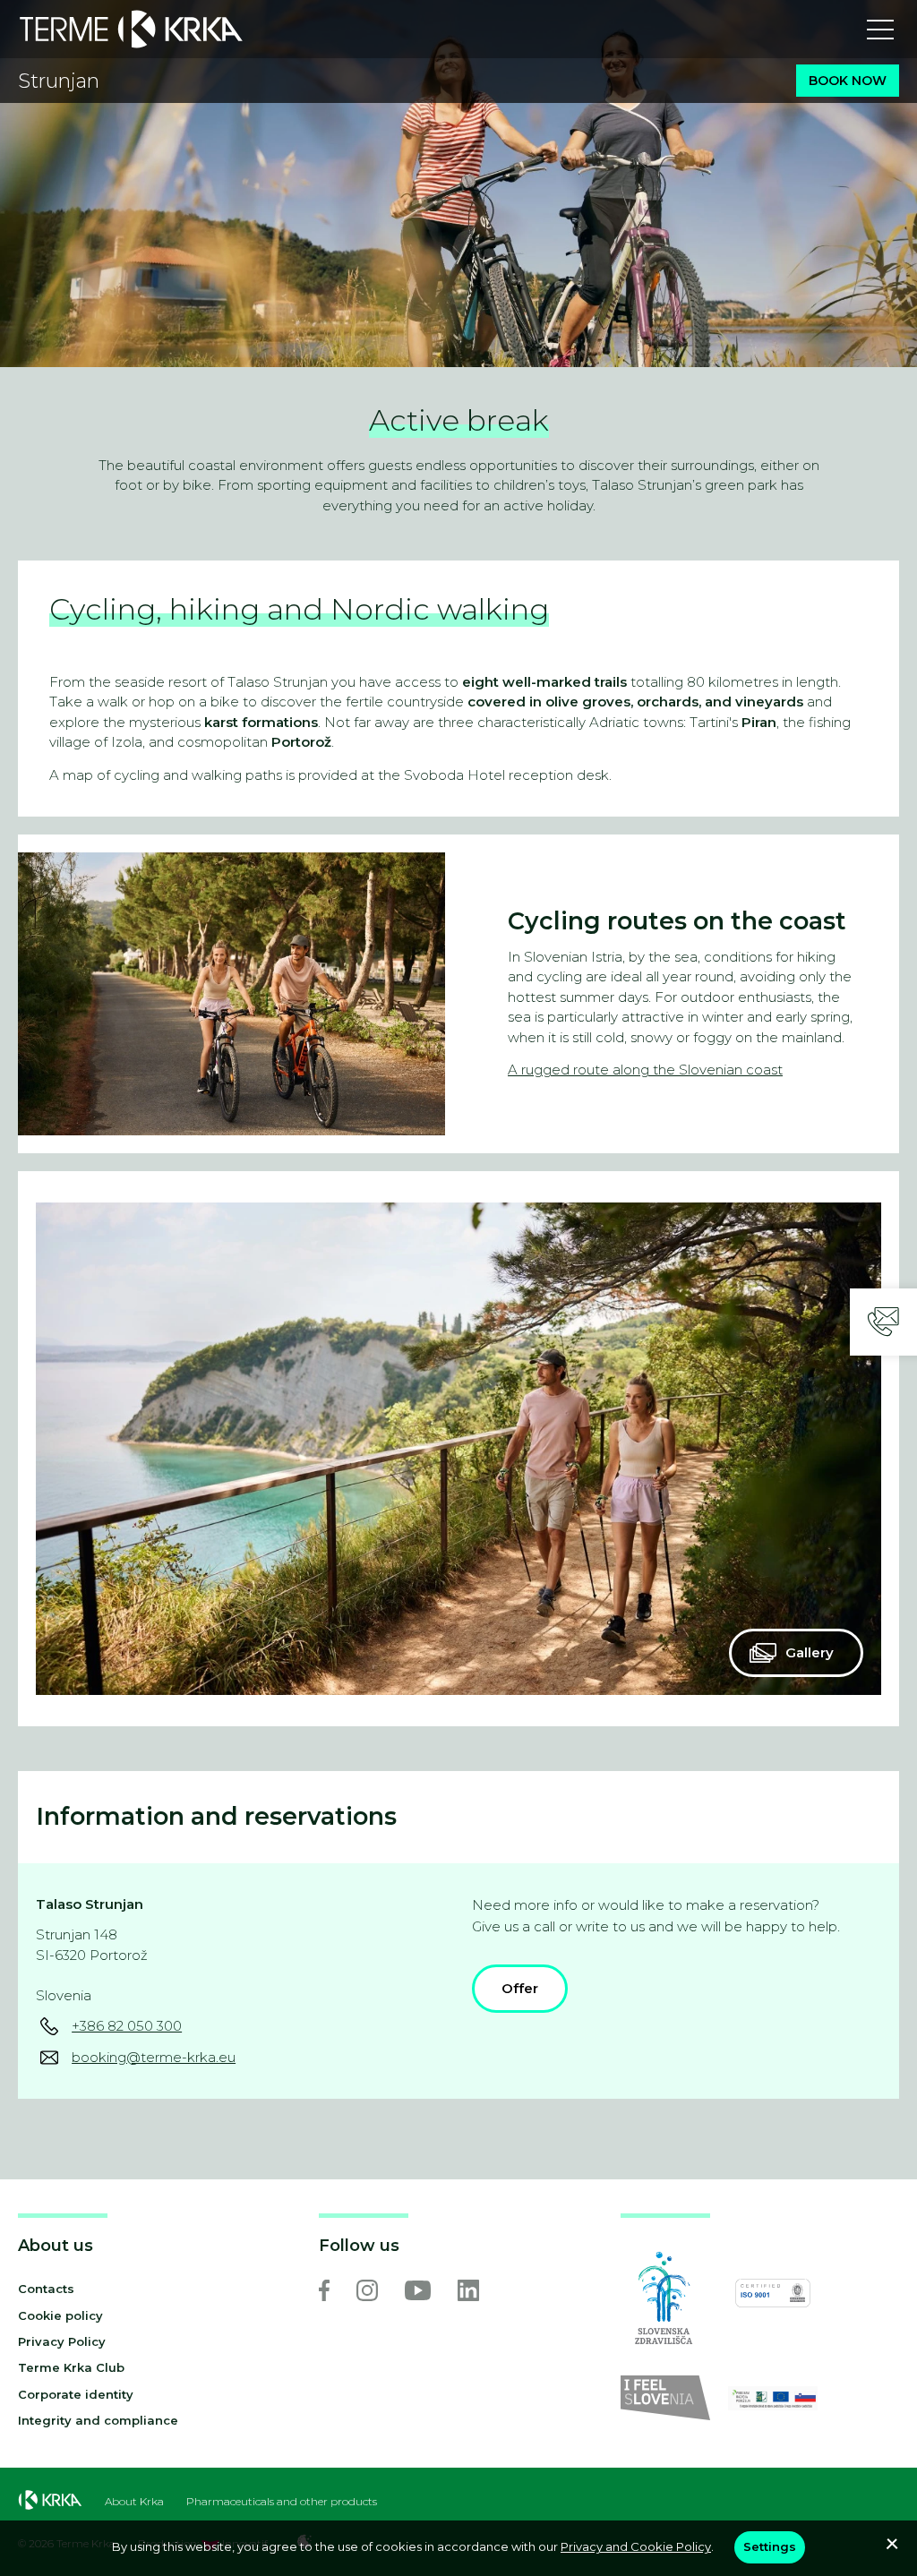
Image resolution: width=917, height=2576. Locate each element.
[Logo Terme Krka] (131, 29)
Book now (848, 81)
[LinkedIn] (468, 2290)
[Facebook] (324, 2290)
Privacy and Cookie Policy (636, 2546)
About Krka (134, 2502)
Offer (520, 1988)
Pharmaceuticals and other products (282, 2502)
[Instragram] (367, 2290)
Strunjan (59, 81)
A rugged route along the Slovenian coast (645, 1070)
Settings (770, 2546)
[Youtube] (418, 2290)
